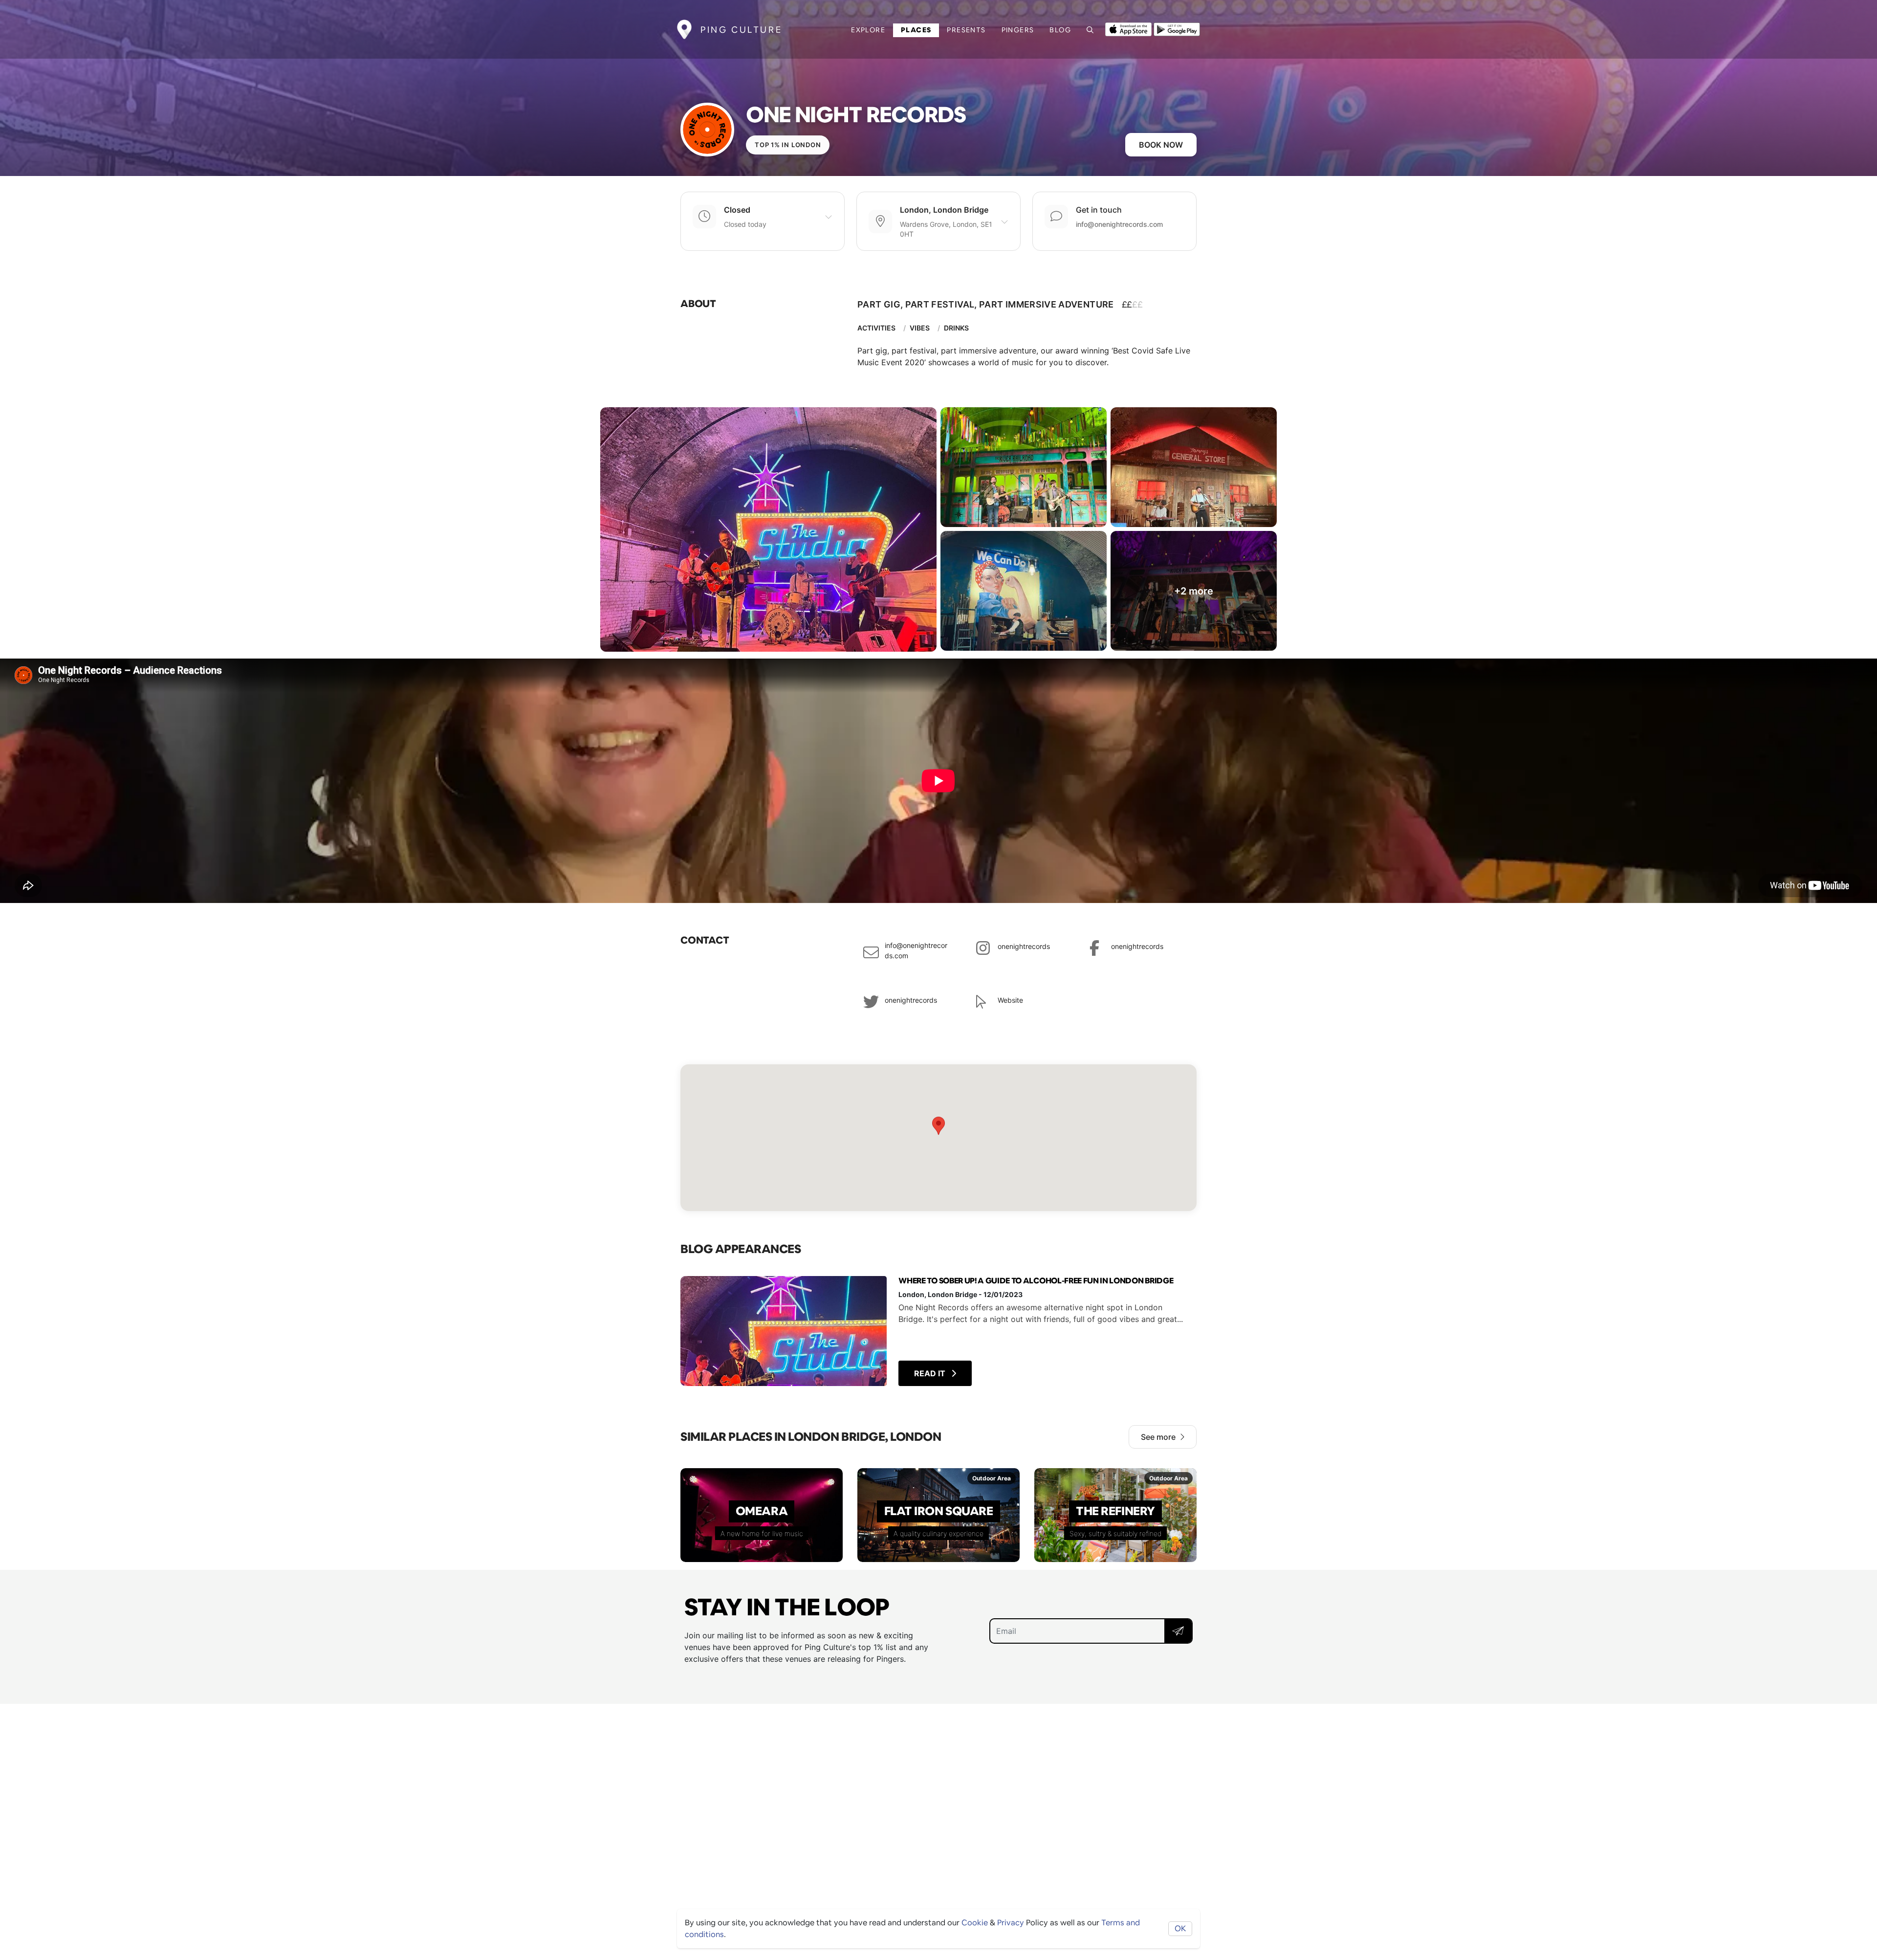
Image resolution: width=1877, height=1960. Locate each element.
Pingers (1018, 30)
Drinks (956, 328)
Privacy (1011, 1923)
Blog (1060, 30)
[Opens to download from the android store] (1177, 28)
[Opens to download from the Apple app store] (1128, 28)
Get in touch (1099, 210)
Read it (931, 1373)
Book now (1161, 145)
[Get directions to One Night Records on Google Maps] (938, 1138)
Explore (868, 30)
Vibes (920, 328)
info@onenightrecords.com (1119, 224)
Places (916, 30)
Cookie (975, 1923)
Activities (876, 328)
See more (1158, 1437)
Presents (966, 30)
